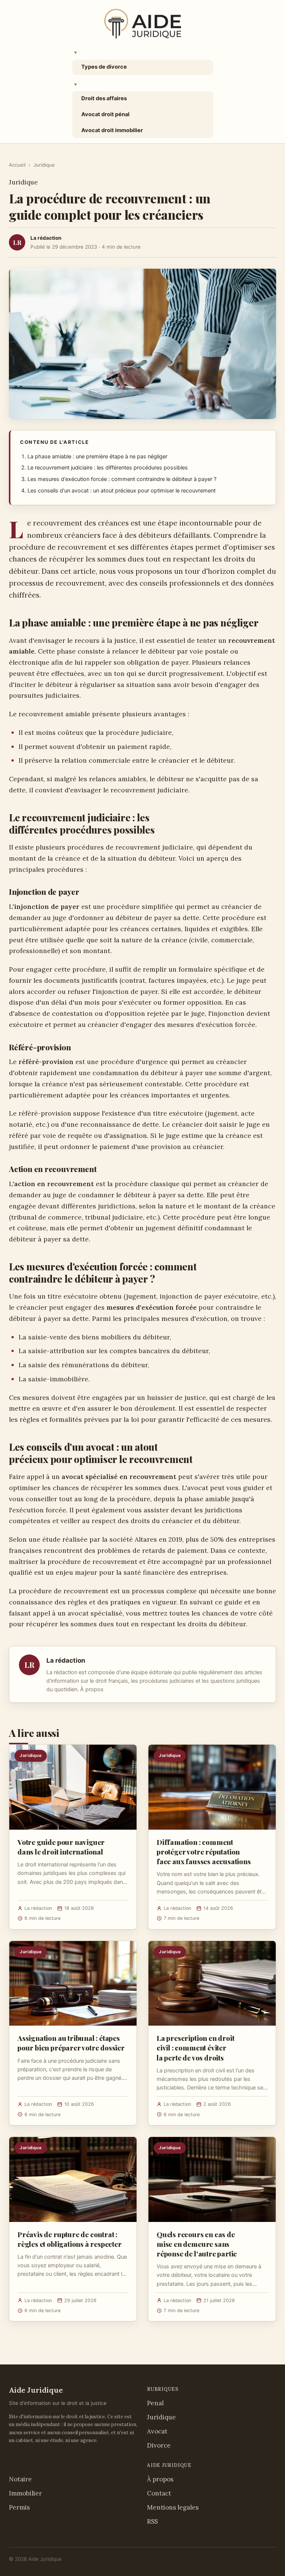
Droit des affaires (104, 98)
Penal (155, 2403)
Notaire (20, 2479)
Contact (159, 2493)
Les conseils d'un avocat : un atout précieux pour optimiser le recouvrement (122, 491)
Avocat (157, 2431)
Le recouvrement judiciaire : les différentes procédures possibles (108, 468)
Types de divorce (104, 67)
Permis (19, 2507)
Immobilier (25, 2493)
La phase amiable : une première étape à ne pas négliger (97, 456)
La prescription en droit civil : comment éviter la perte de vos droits (195, 2048)
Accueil (17, 165)
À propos (92, 1689)
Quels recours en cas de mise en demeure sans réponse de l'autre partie (197, 2244)
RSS (152, 2521)
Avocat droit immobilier (112, 130)
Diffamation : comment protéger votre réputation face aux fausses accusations (204, 1852)
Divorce (159, 2445)
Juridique (44, 165)
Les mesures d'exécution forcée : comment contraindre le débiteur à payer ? (122, 479)
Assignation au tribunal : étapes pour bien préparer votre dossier (71, 2043)
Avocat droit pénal (105, 114)
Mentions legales (173, 2507)
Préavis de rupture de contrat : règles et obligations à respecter (70, 2239)
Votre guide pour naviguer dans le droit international (61, 1847)
